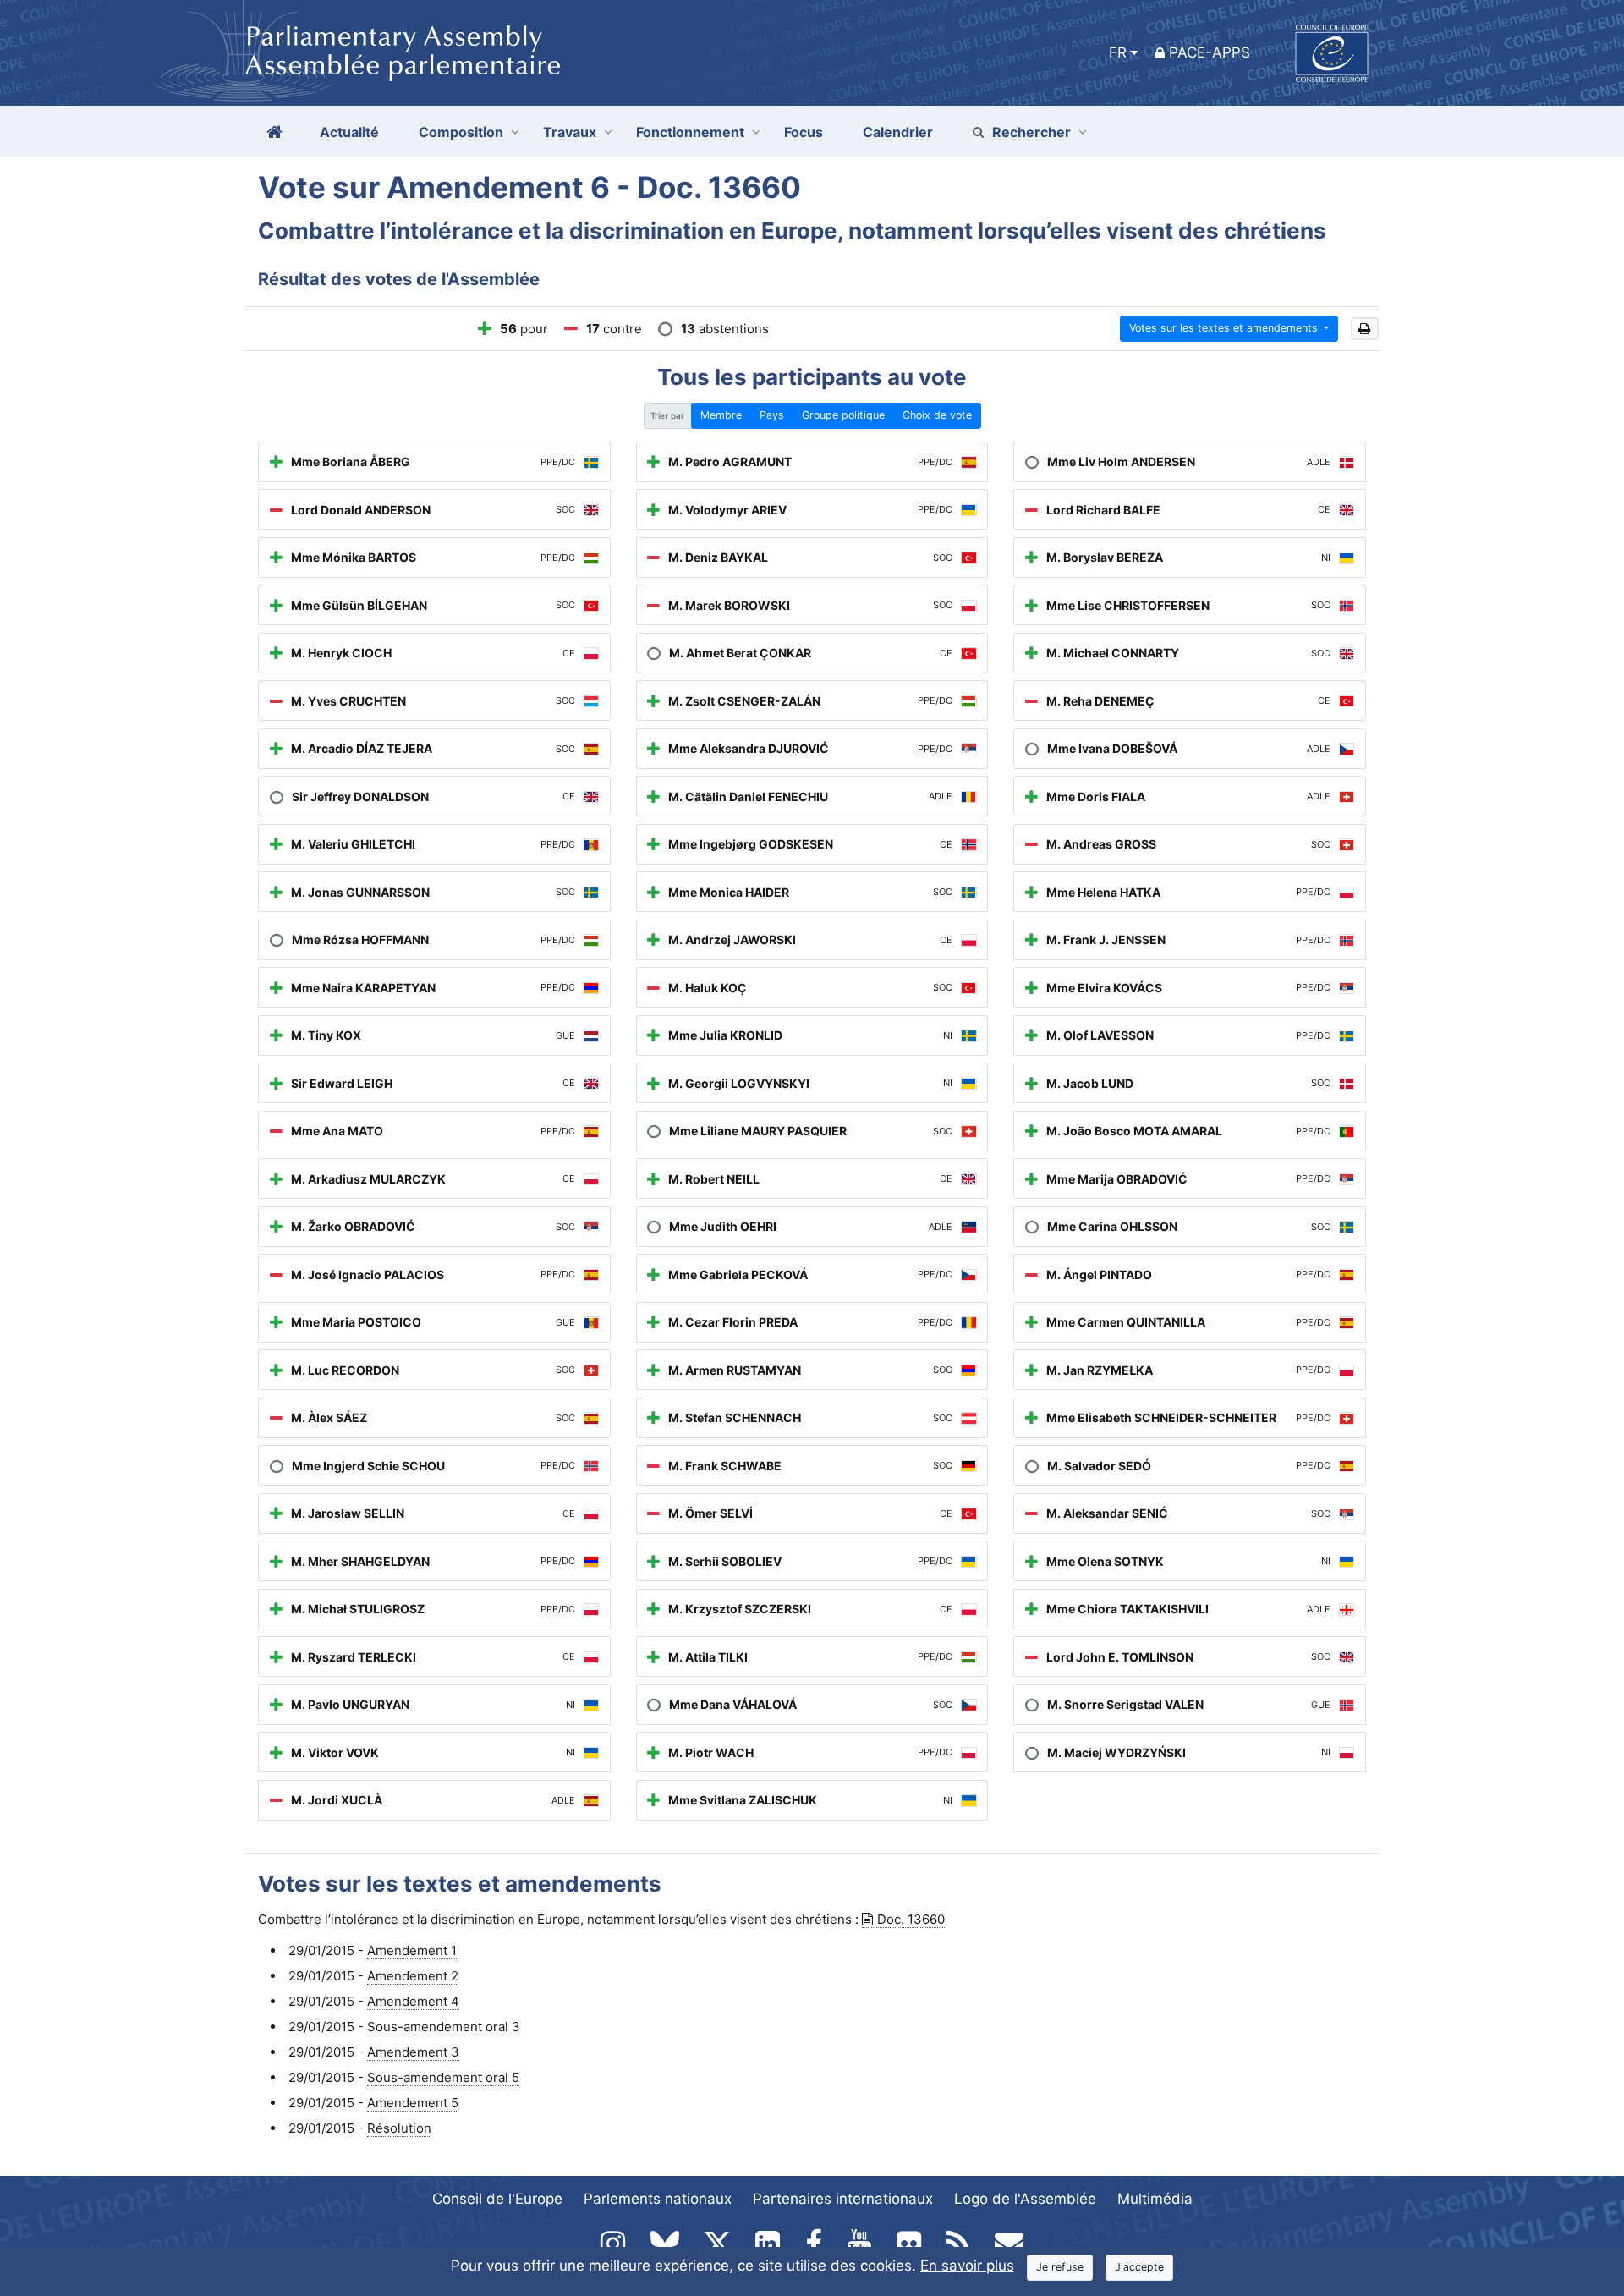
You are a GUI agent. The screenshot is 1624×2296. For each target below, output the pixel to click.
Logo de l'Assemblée (1025, 2199)
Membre (721, 415)
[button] (1365, 329)
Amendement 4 (413, 2001)
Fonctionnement (690, 132)
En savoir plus (967, 2266)
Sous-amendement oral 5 (443, 2077)
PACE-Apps (1210, 52)
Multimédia (1155, 2199)
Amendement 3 (413, 2052)
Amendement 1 (412, 1950)
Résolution (399, 2128)
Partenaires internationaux (843, 2199)
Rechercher (1031, 132)
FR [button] (1118, 52)
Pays (772, 415)
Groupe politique (843, 415)
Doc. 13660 (911, 1919)
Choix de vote (937, 415)
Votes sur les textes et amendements (1225, 328)
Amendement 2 (413, 1976)
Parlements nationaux (658, 2199)
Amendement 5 (413, 2103)
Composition (461, 132)
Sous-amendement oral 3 (444, 2027)
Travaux (570, 132)
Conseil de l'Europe (497, 2199)
